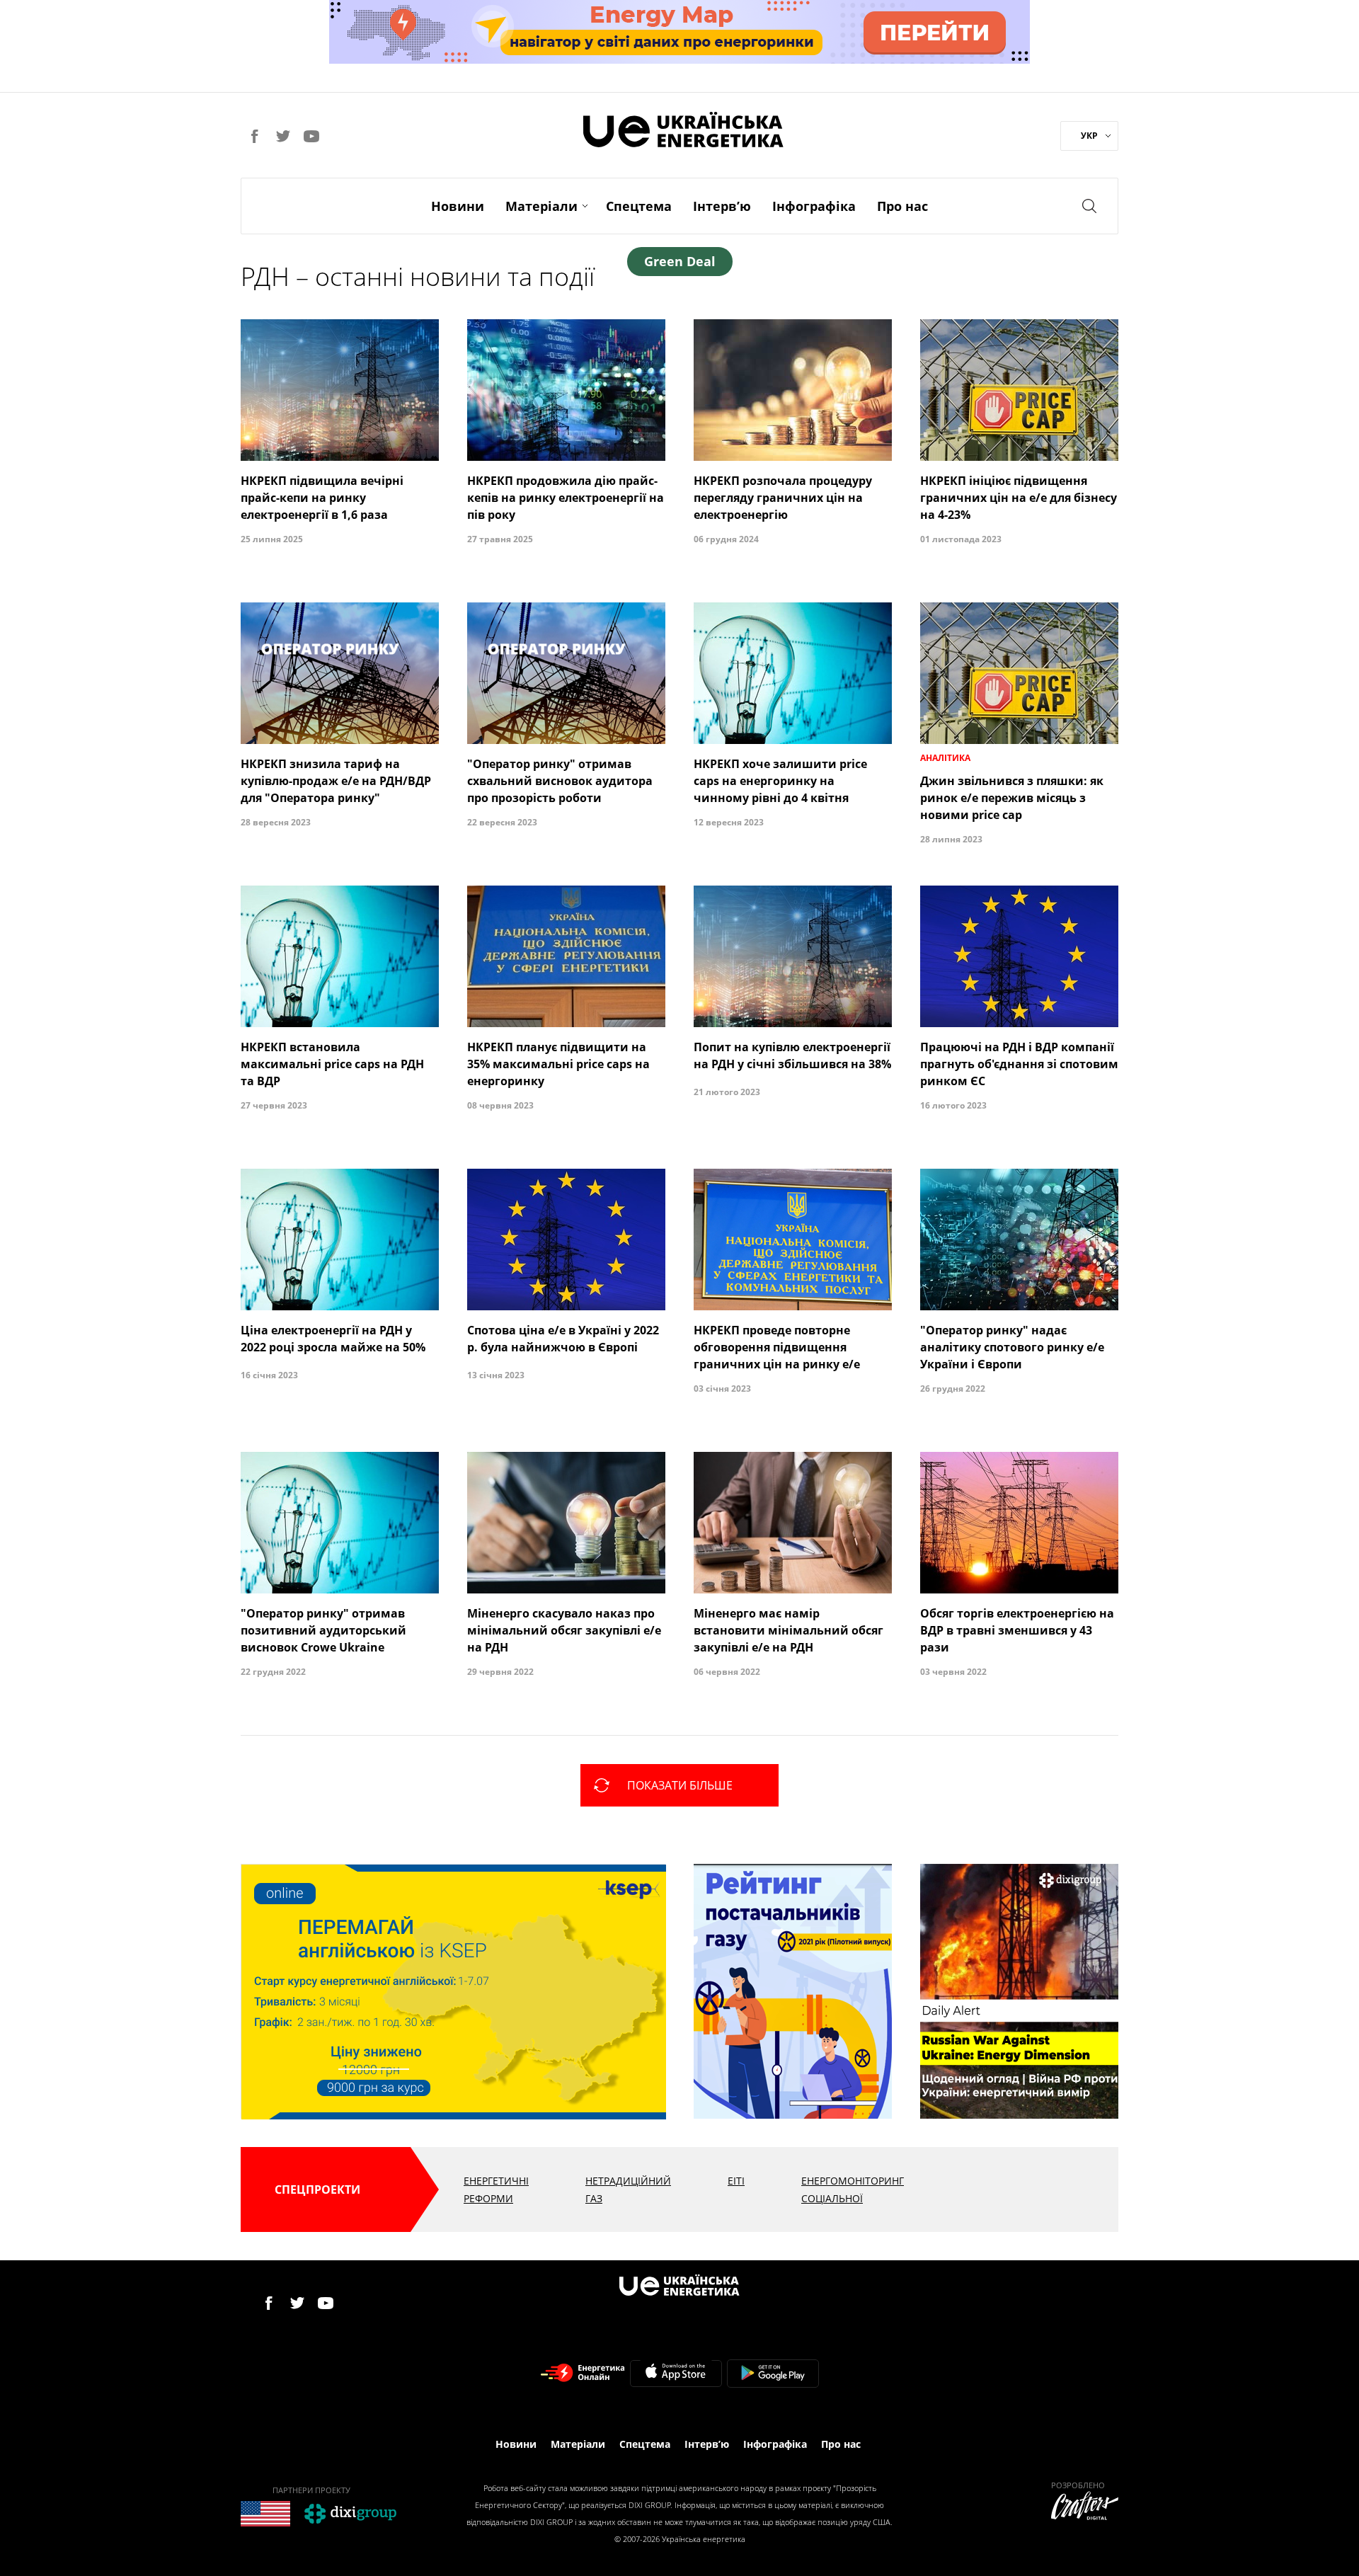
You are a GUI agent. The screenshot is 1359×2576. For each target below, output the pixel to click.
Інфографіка (814, 206)
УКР (1089, 136)
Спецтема (639, 206)
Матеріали (541, 206)
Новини (458, 206)
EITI (736, 2181)
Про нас (902, 206)
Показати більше (680, 1785)
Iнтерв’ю (722, 206)
